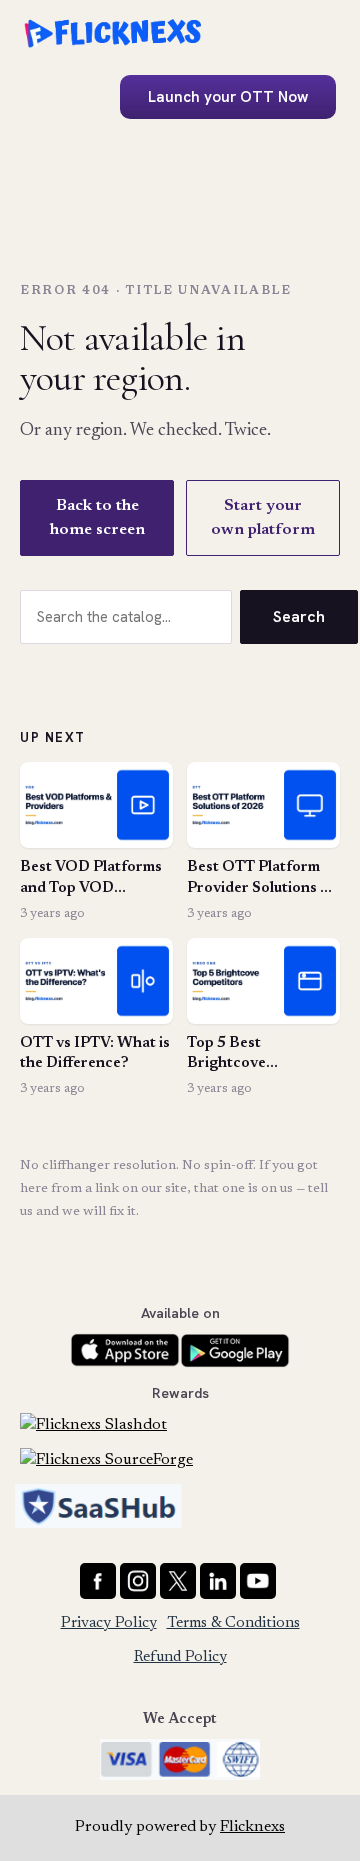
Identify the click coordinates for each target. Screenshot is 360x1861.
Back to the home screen (97, 518)
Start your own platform (263, 518)
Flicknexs (252, 1827)
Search (299, 616)
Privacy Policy (109, 1623)
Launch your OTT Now (228, 97)
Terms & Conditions (233, 1623)
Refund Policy (180, 1657)
